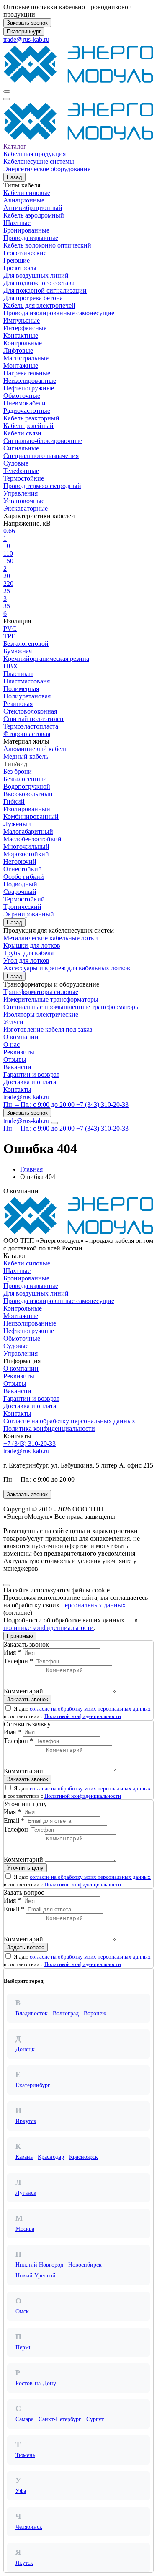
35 (7, 606)
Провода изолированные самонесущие (59, 313)
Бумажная (18, 651)
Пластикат (18, 674)
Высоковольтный (28, 794)
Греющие (17, 260)
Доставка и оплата (30, 1082)
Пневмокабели (24, 403)
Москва (25, 2229)
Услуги (13, 1022)
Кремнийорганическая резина (46, 659)
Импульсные (22, 320)
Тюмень (25, 2455)
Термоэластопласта (31, 726)
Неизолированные (30, 381)
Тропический (22, 907)
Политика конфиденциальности (49, 1428)
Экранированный (29, 914)
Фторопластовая (27, 734)
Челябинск (29, 2527)
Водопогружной (27, 786)
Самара (24, 2419)
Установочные (24, 501)
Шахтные (17, 223)
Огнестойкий (23, 869)
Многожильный (26, 846)
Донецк (25, 2049)
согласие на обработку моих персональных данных (90, 1709)
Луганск (26, 2193)
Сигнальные (21, 448)
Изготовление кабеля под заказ (48, 1029)
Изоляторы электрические (41, 1014)
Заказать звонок (27, 23)
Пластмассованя (27, 681)
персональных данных (93, 1605)
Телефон (16, 1829)
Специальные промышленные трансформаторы (72, 1007)
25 (7, 591)
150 (8, 561)
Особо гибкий (24, 877)
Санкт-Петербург (60, 2419)
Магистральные (26, 358)
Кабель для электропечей (39, 305)
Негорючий (20, 862)
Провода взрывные (31, 238)
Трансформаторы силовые (41, 992)
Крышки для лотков (32, 945)
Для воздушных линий (36, 275)
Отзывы (15, 1059)
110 (8, 553)
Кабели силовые (27, 193)
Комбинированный (31, 816)
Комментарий (23, 1691)
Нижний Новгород (39, 2265)
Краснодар (51, 2157)
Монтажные (21, 366)
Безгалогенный (25, 779)
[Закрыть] (7, 1585)
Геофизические (25, 253)
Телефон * (18, 1661)
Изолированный (27, 809)
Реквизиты (19, 1052)
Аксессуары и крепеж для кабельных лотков (67, 968)
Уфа (21, 2491)
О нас (12, 1044)
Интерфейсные (25, 328)
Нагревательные (27, 373)
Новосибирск (85, 2265)
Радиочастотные (27, 411)
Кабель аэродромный (34, 215)
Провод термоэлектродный (42, 486)
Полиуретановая (27, 696)
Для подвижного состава (39, 283)
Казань (24, 2157)
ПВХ (11, 666)
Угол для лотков (26, 960)
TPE (9, 636)
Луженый (17, 824)
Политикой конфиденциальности (83, 1716)
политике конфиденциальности (49, 1628)
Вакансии (17, 1067)
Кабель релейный (28, 426)
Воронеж (95, 2013)
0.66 (9, 531)
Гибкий (14, 801)
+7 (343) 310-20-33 (30, 1444)
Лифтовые (18, 350)
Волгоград (66, 2013)
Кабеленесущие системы (39, 161)
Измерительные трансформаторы (51, 999)
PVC (10, 629)
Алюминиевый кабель (35, 749)
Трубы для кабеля (28, 953)
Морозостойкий (26, 854)
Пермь (23, 2347)
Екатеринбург (24, 32)
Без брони (18, 771)
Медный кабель (26, 756)
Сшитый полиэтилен (33, 719)
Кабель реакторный (31, 418)
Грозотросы (20, 268)
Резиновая (18, 704)
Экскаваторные (26, 508)
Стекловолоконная (30, 711)
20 (7, 576)
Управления (21, 493)
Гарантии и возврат (31, 1074)
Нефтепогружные (29, 388)
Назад (14, 177)
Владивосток (32, 2013)
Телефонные (21, 471)
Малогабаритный (28, 831)
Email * (14, 1821)
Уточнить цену (25, 1868)
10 (7, 546)
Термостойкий (24, 899)
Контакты (17, 1089)
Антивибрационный (33, 208)
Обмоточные (22, 396)
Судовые (16, 463)
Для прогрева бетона (33, 298)
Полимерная (21, 689)
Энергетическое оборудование (47, 169)
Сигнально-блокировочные (43, 441)
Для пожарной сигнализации (45, 290)
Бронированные (26, 230)
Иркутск (26, 2121)
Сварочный (20, 892)
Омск (22, 2312)
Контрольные (23, 343)
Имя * (12, 1652)
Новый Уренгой (36, 2276)
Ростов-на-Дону (36, 2383)
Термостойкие (24, 478)
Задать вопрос (26, 1947)
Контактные (21, 335)
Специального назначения (41, 456)
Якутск (24, 2563)
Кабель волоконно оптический (47, 245)
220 (8, 583)
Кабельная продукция (35, 154)
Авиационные (24, 200)
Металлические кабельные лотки (51, 938)
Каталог (15, 146)
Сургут (95, 2419)
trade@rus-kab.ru (26, 39)
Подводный (20, 884)
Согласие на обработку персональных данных (69, 1421)
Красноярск (84, 2157)
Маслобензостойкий (32, 839)
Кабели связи (22, 433)
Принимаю (20, 1636)
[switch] (8, 1708)
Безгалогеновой (26, 644)
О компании (21, 1037)
